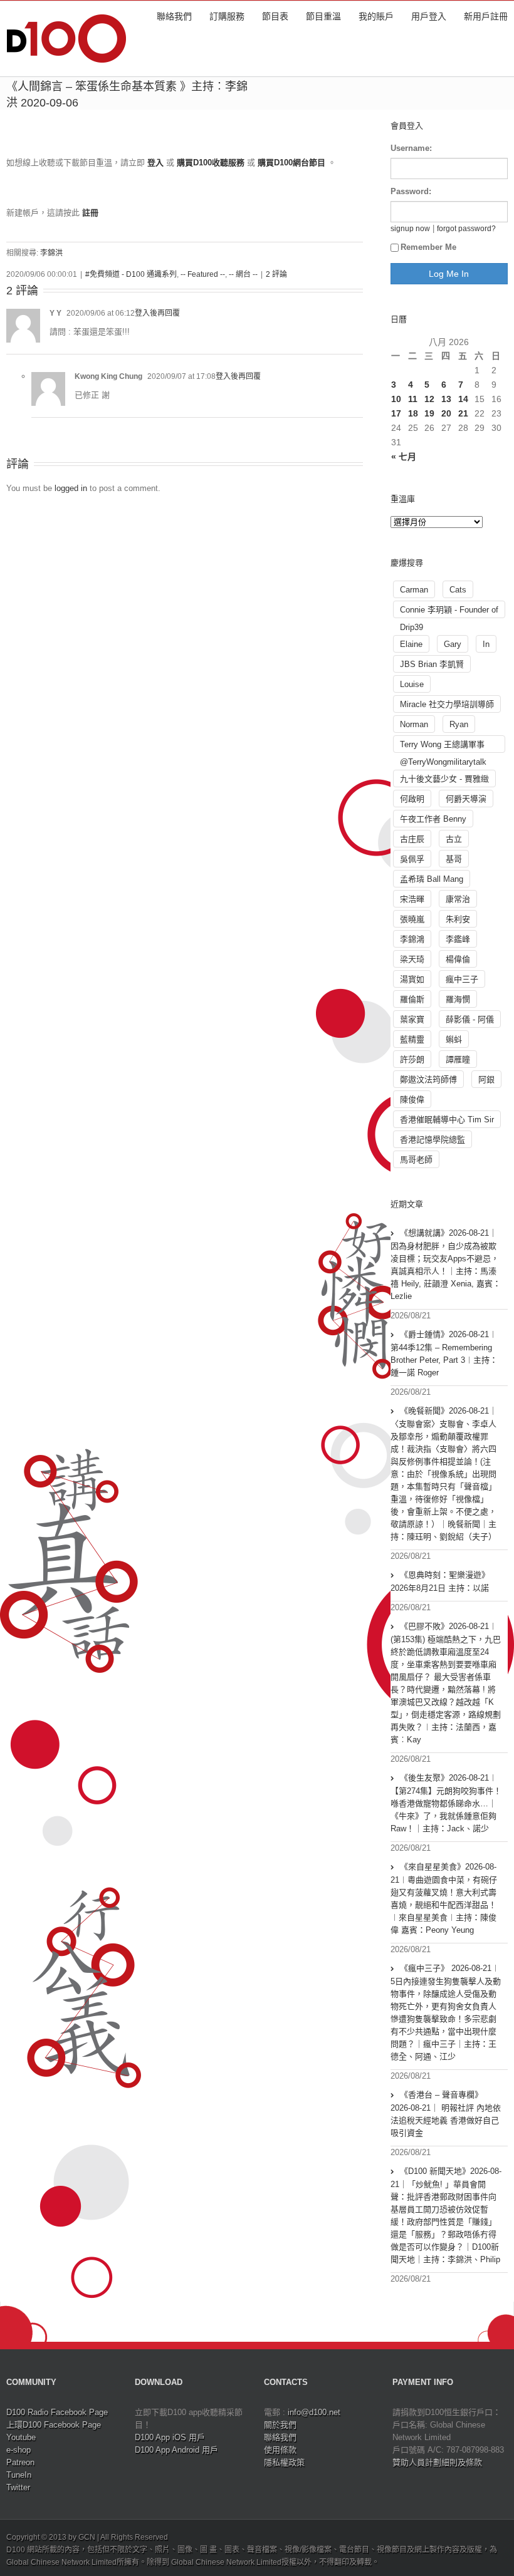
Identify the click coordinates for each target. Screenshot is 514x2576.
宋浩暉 (412, 899)
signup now (410, 228)
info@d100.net (314, 2412)
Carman (414, 590)
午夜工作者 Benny (433, 819)
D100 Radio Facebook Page (57, 2412)
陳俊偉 (412, 1099)
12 (429, 399)
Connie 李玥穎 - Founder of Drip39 (449, 612)
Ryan (459, 724)
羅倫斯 (412, 999)
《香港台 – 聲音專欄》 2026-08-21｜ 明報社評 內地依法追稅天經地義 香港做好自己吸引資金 (446, 2114)
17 (396, 413)
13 (446, 399)
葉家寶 (412, 1019)
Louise (412, 684)
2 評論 (276, 274)
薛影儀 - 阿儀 (470, 1019)
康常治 (458, 899)
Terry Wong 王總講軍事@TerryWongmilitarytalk (443, 746)
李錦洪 (51, 253)
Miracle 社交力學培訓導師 (447, 704)
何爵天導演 (466, 799)
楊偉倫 (458, 959)
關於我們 (280, 2425)
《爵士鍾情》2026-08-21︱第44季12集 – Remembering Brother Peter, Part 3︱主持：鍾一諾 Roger (444, 1353)
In (486, 644)
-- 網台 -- (243, 274)
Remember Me (428, 247)
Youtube (21, 2437)
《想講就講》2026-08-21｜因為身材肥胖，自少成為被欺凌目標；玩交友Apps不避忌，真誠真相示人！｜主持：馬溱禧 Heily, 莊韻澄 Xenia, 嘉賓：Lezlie (446, 1265)
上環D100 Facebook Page (54, 2425)
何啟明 (412, 799)
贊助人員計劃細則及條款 (437, 2462)
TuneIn (19, 2475)
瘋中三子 (462, 979)
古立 (454, 839)
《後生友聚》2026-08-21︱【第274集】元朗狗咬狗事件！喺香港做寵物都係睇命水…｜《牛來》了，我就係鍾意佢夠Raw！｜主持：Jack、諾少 (446, 1803)
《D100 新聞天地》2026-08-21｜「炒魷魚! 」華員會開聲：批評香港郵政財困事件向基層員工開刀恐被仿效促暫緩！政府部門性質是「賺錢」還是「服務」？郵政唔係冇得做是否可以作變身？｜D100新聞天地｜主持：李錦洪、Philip (446, 2215)
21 (463, 413)
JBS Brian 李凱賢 (432, 664)
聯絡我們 (174, 16)
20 (446, 413)
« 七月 (404, 457)
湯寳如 (412, 979)
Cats (458, 590)
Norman (414, 724)
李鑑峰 (458, 939)
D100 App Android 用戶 (176, 2450)
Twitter (18, 2487)
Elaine (411, 644)
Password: (411, 191)
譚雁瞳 (458, 1059)
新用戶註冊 (486, 16)
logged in (71, 488)
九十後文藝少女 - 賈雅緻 (444, 779)
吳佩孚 (412, 859)
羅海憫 (458, 999)
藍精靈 (412, 1039)
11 (413, 399)
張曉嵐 (412, 919)
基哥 (454, 859)
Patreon (20, 2462)
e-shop (18, 2450)
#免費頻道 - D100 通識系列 (131, 274)
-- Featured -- (203, 274)
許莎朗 (412, 1059)
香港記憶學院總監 (433, 1140)
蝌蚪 (454, 1039)
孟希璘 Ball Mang (432, 879)
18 (413, 413)
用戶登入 (429, 16)
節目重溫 (323, 16)
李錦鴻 (412, 939)
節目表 (275, 16)
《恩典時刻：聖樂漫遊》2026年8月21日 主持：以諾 (440, 1581)
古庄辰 (412, 839)
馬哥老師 (416, 1160)
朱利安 (458, 919)
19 (429, 413)
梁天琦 (412, 959)
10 (396, 399)
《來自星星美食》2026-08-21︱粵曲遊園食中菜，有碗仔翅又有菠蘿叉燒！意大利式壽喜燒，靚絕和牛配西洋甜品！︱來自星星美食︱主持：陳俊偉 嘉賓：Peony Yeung (444, 1898)
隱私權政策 (284, 2462)
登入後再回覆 (157, 313)
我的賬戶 (376, 16)
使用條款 (280, 2450)
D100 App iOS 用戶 (170, 2437)
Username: (411, 148)
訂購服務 (227, 16)
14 (463, 399)
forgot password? (466, 228)
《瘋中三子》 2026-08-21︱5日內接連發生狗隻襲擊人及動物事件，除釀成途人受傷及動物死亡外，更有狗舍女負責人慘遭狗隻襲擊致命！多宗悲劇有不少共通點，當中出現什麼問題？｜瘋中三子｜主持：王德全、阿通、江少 (446, 2012)
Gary (453, 644)
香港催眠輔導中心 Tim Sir (447, 1120)
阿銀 (486, 1079)
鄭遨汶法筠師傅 (428, 1079)
